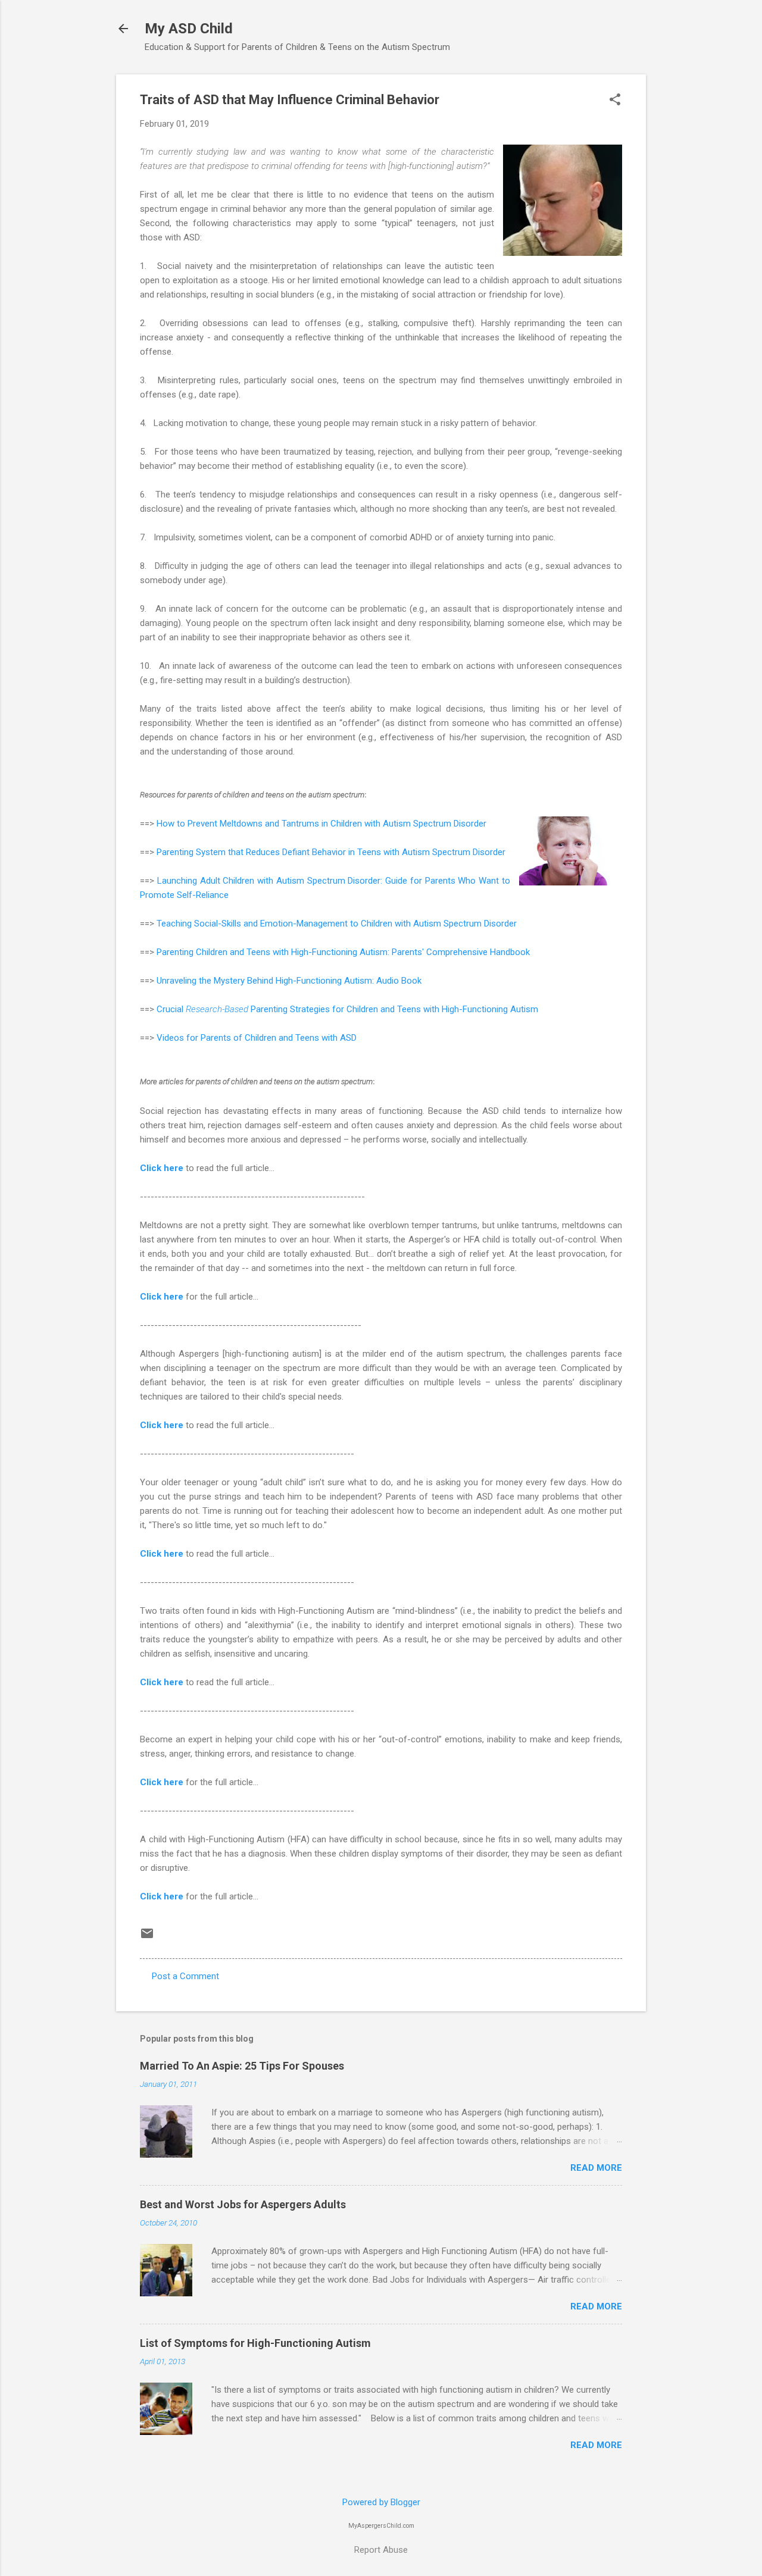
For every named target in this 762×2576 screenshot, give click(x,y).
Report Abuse (381, 2550)
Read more (596, 2168)
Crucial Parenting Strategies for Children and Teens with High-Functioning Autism (347, 1009)
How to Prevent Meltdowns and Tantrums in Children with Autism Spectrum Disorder (321, 824)
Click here (162, 1168)
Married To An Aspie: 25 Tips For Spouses (242, 2066)
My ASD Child (189, 29)
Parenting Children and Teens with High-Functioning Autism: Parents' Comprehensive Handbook (343, 952)
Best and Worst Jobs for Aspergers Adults (243, 2204)
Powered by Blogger (381, 2502)
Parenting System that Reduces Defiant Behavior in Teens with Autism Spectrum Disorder (331, 852)
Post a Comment (185, 1976)
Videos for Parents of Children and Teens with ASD (257, 1038)
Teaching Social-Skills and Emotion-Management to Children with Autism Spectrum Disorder (337, 924)
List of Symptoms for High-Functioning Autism (255, 2343)
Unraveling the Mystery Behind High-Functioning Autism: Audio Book (289, 981)
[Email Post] (147, 1938)
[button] (615, 101)
